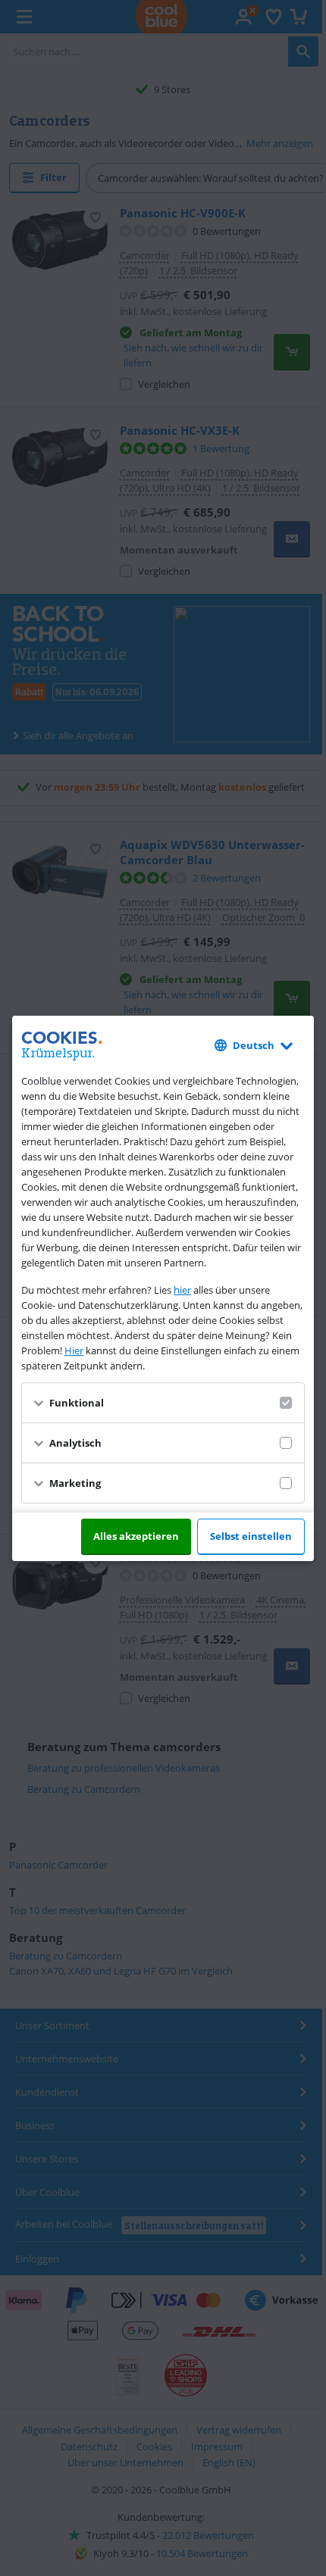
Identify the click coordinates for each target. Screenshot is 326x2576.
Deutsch (254, 1045)
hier (182, 1290)
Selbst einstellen (251, 1536)
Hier (74, 1350)
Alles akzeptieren (136, 1536)
